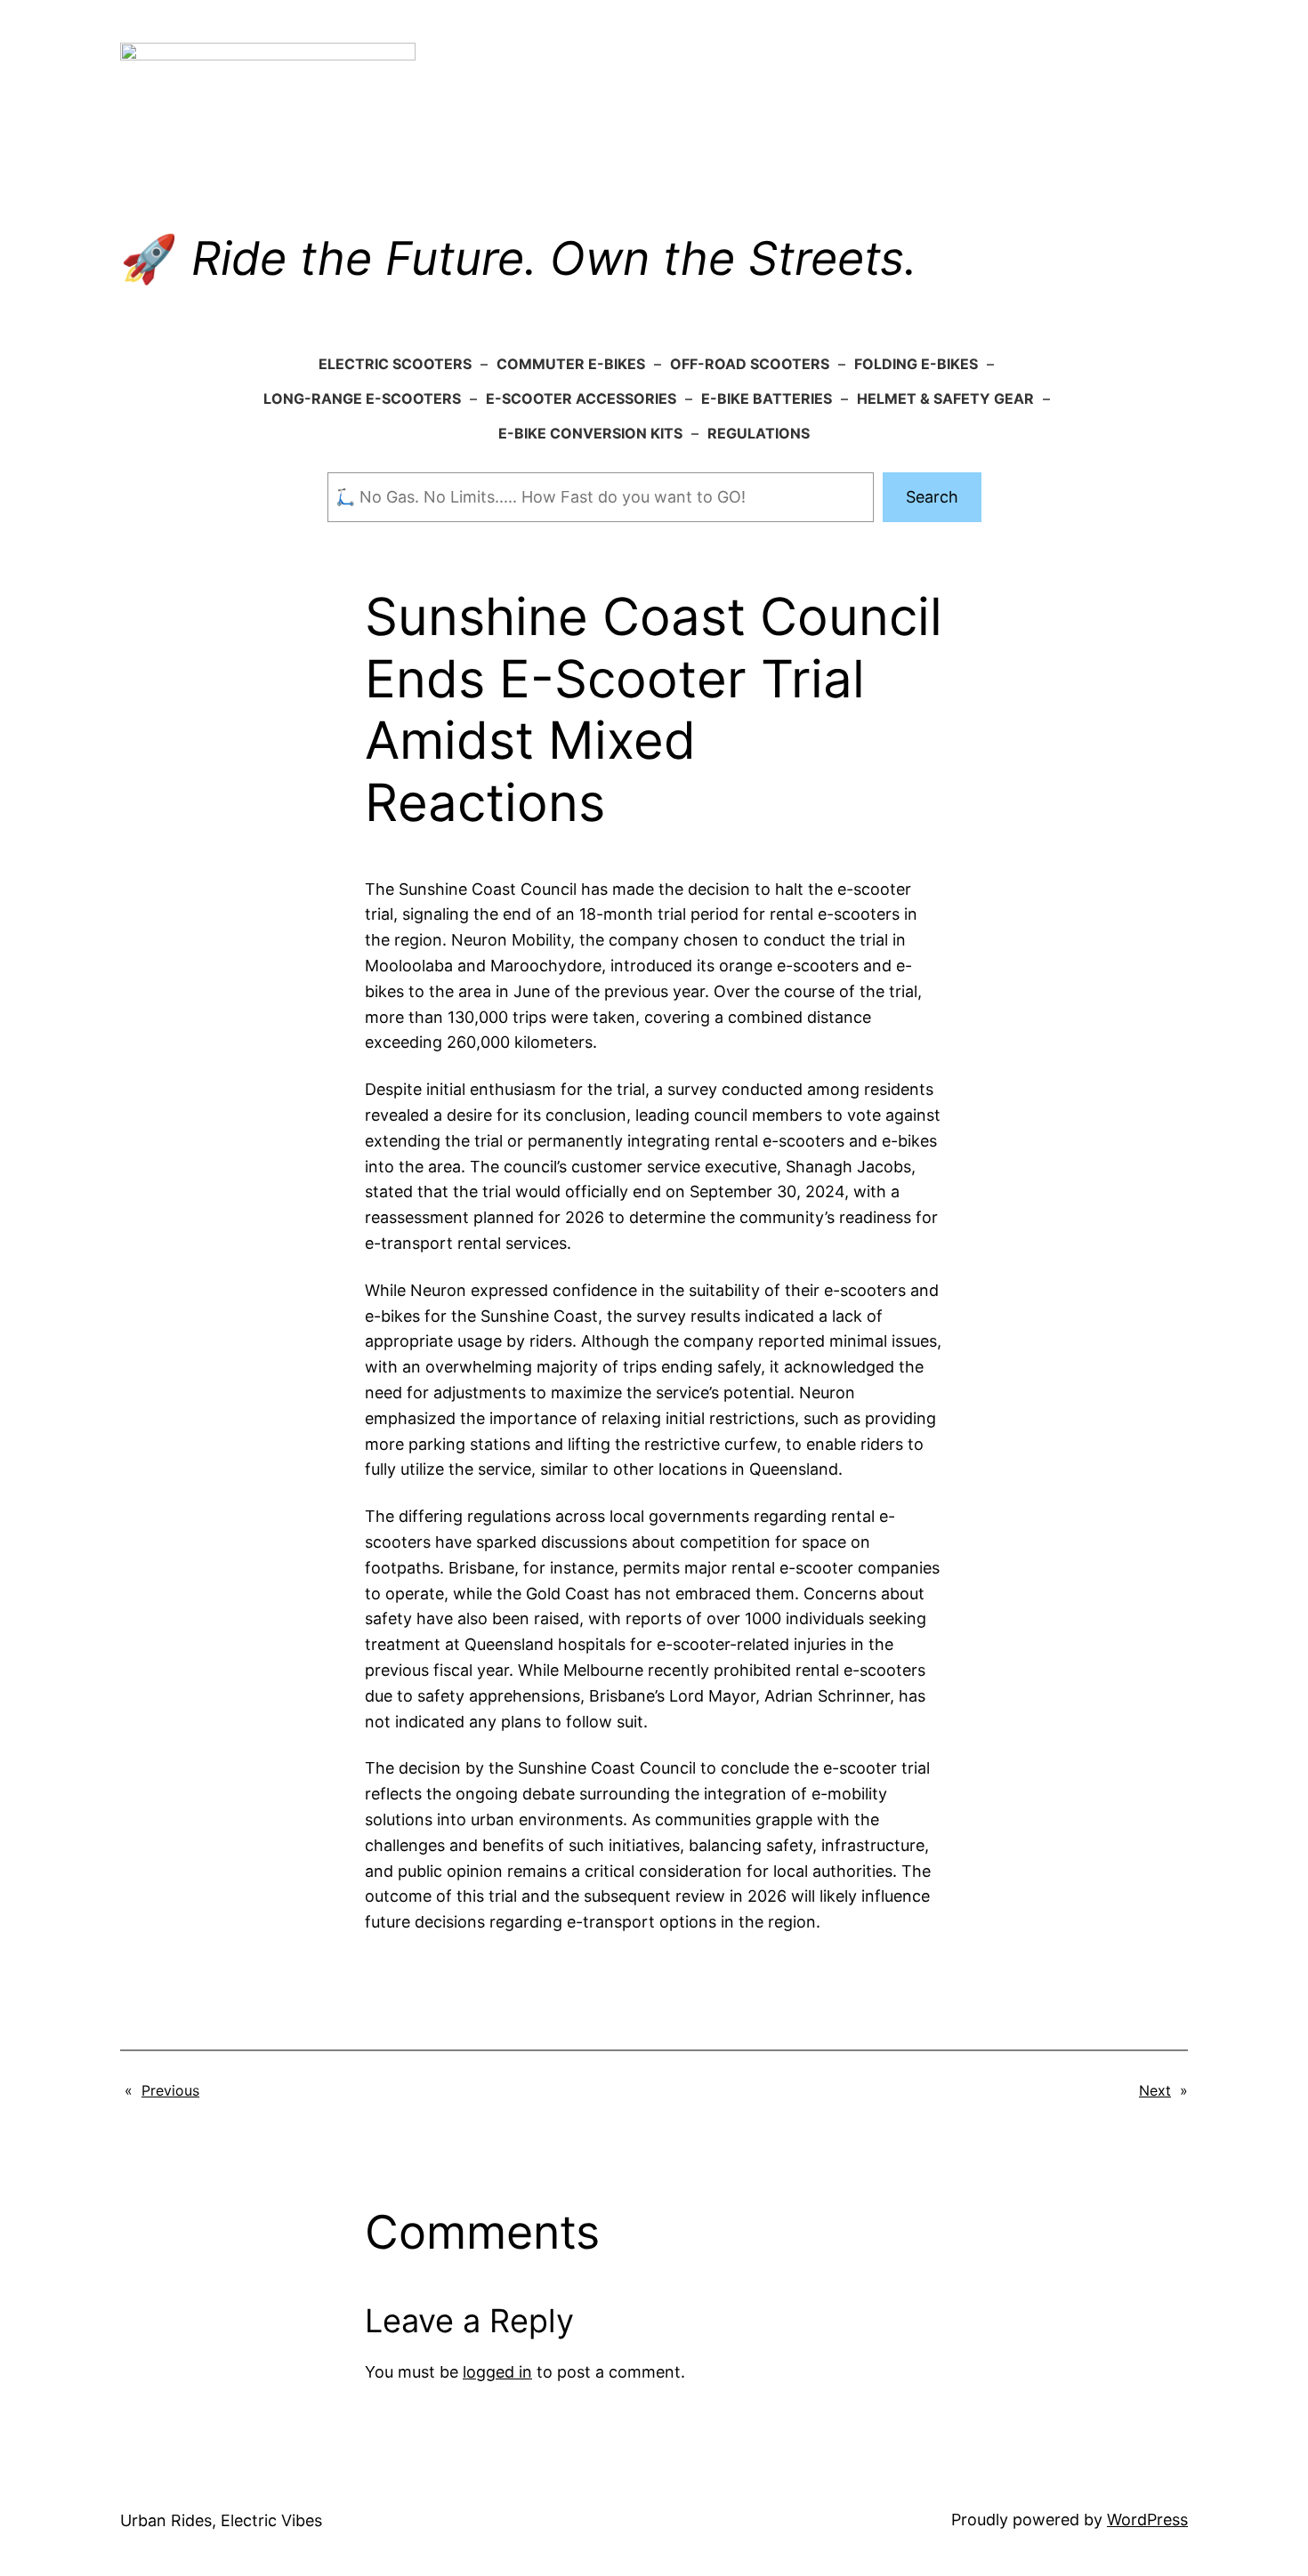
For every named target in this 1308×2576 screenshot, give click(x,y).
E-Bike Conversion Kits (590, 433)
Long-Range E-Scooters (362, 398)
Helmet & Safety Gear (945, 398)
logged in (497, 2372)
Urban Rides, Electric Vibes (221, 2520)
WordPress (1147, 2520)
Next (1155, 2090)
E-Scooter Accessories (581, 398)
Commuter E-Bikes (571, 364)
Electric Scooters (395, 364)
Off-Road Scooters (750, 364)
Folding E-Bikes (916, 364)
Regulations (759, 433)
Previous (170, 2090)
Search (932, 497)
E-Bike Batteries (767, 398)
